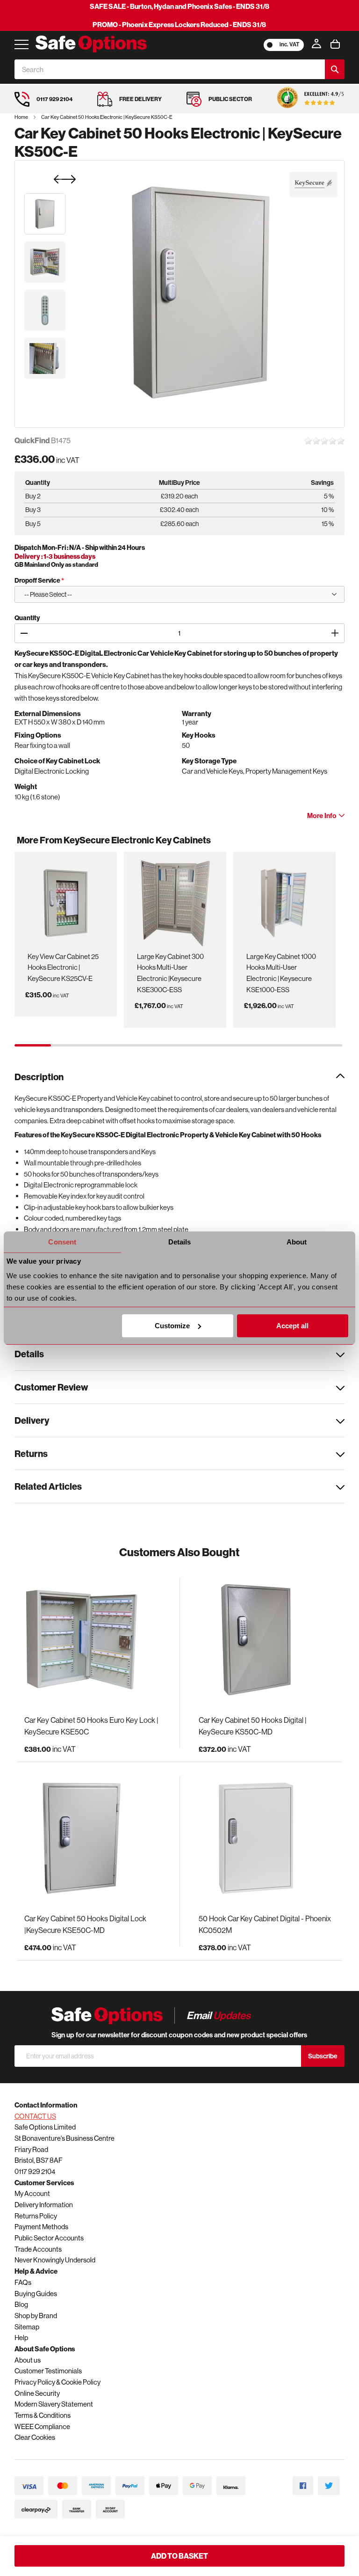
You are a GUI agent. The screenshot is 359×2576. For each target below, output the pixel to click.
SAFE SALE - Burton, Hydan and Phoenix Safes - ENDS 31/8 (179, 6)
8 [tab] (287, 1045)
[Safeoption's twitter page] (329, 2486)
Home (22, 117)
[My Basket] (335, 44)
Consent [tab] (62, 1242)
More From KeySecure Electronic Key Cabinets (114, 840)
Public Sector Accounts (49, 2238)
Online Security (37, 2393)
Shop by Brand (36, 2316)
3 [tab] (106, 1045)
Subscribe (323, 2056)
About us (28, 2360)
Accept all (292, 1326)
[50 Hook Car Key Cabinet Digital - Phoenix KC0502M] (267, 1839)
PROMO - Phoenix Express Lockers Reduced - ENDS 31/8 (179, 25)
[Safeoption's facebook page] (303, 2486)
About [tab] (297, 1242)
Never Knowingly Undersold (55, 2260)
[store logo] (91, 44)
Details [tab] (180, 1242)
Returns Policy (36, 2216)
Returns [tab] (31, 1453)
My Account (32, 2193)
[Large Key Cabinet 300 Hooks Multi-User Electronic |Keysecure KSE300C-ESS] (175, 900)
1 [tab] (33, 1045)
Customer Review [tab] (51, 1387)
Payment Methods (41, 2227)
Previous (29, 845)
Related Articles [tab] (48, 1486)
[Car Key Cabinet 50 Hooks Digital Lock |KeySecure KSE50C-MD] (92, 1839)
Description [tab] (39, 1077)
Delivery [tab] (32, 1420)
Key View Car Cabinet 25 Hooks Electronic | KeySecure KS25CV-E (63, 967)
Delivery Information (44, 2205)
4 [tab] (142, 1045)
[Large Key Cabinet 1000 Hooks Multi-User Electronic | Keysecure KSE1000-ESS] (284, 900)
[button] (45, 214)
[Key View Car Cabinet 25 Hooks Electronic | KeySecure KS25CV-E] (65, 900)
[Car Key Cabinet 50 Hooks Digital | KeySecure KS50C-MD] (267, 1640)
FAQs (23, 2282)
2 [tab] (69, 1045)
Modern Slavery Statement (54, 2404)
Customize (172, 1326)
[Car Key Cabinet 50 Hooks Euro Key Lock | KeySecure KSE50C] (92, 1640)
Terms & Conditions (43, 2415)
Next (333, 845)
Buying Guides (36, 2294)
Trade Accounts (38, 2249)
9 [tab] (324, 1045)
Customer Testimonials (48, 2371)
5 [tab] (179, 1045)
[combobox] (170, 69)
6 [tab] (215, 1045)
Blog (21, 2304)
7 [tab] (251, 1045)
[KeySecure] (313, 184)
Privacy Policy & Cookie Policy (57, 2382)
